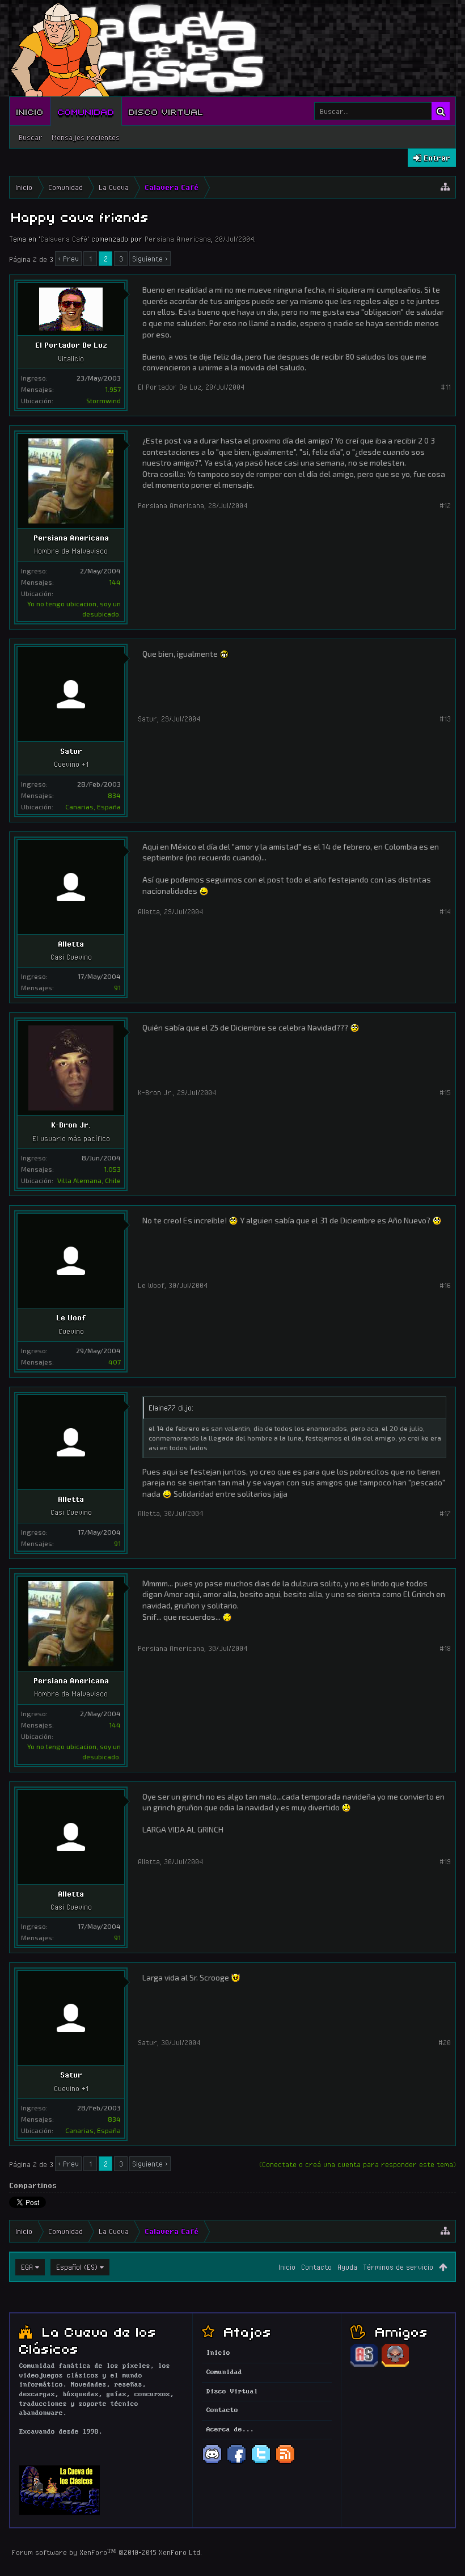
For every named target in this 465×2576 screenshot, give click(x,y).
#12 (445, 505)
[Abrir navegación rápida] (445, 187)
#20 (445, 2042)
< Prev (68, 259)
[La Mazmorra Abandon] (395, 2365)
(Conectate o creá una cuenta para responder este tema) (358, 2164)
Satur (71, 751)
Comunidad (86, 111)
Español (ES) (77, 2267)
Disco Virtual (166, 111)
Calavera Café (64, 239)
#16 (445, 1285)
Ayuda (347, 2267)
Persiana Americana (178, 239)
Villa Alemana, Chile (89, 1180)
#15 (445, 1092)
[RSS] (285, 2463)
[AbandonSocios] (364, 2365)
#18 (445, 1648)
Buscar (31, 137)
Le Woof (71, 1317)
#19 (445, 1861)
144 (115, 582)
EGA (27, 2267)
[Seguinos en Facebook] (236, 2463)
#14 (445, 911)
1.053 (112, 1169)
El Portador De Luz (71, 345)
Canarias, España (93, 806)
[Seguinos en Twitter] (261, 2463)
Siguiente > (150, 259)
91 (117, 987)
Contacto (316, 2267)
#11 (446, 387)
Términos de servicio (398, 2267)
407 (115, 1362)
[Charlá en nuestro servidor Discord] (212, 2463)
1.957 (113, 389)
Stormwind (103, 400)
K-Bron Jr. (71, 1125)
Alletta (71, 944)
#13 (445, 719)
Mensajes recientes (86, 137)
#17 (445, 1513)
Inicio (30, 111)
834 (114, 795)
